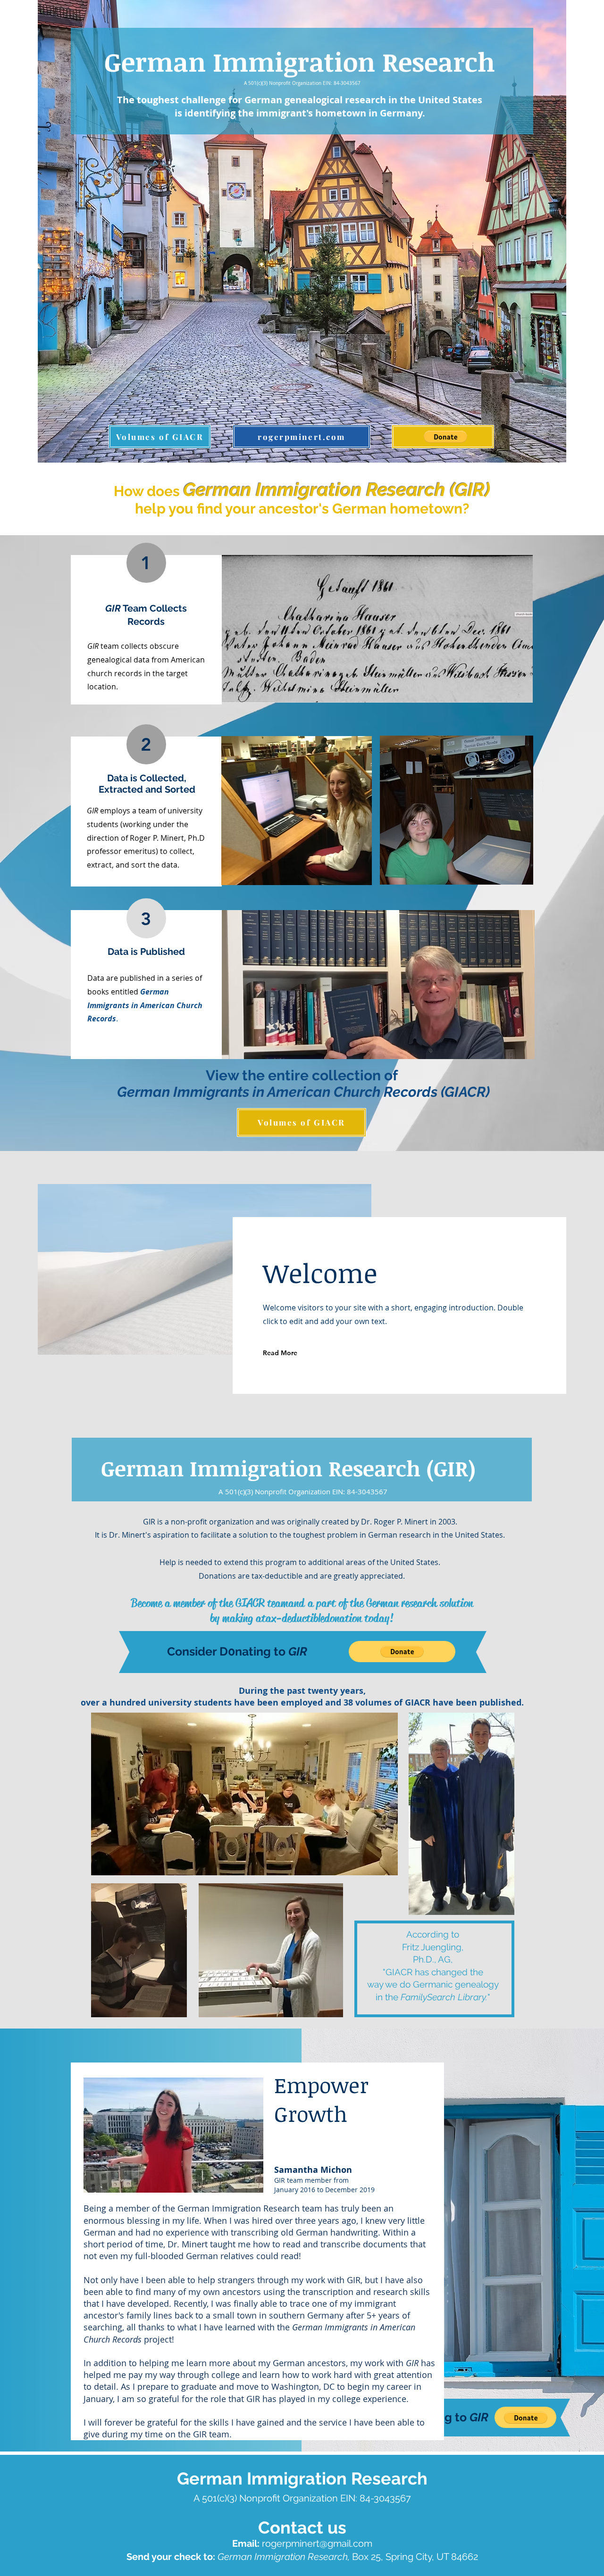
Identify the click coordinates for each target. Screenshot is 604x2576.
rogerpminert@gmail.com (317, 2543)
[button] (445, 437)
